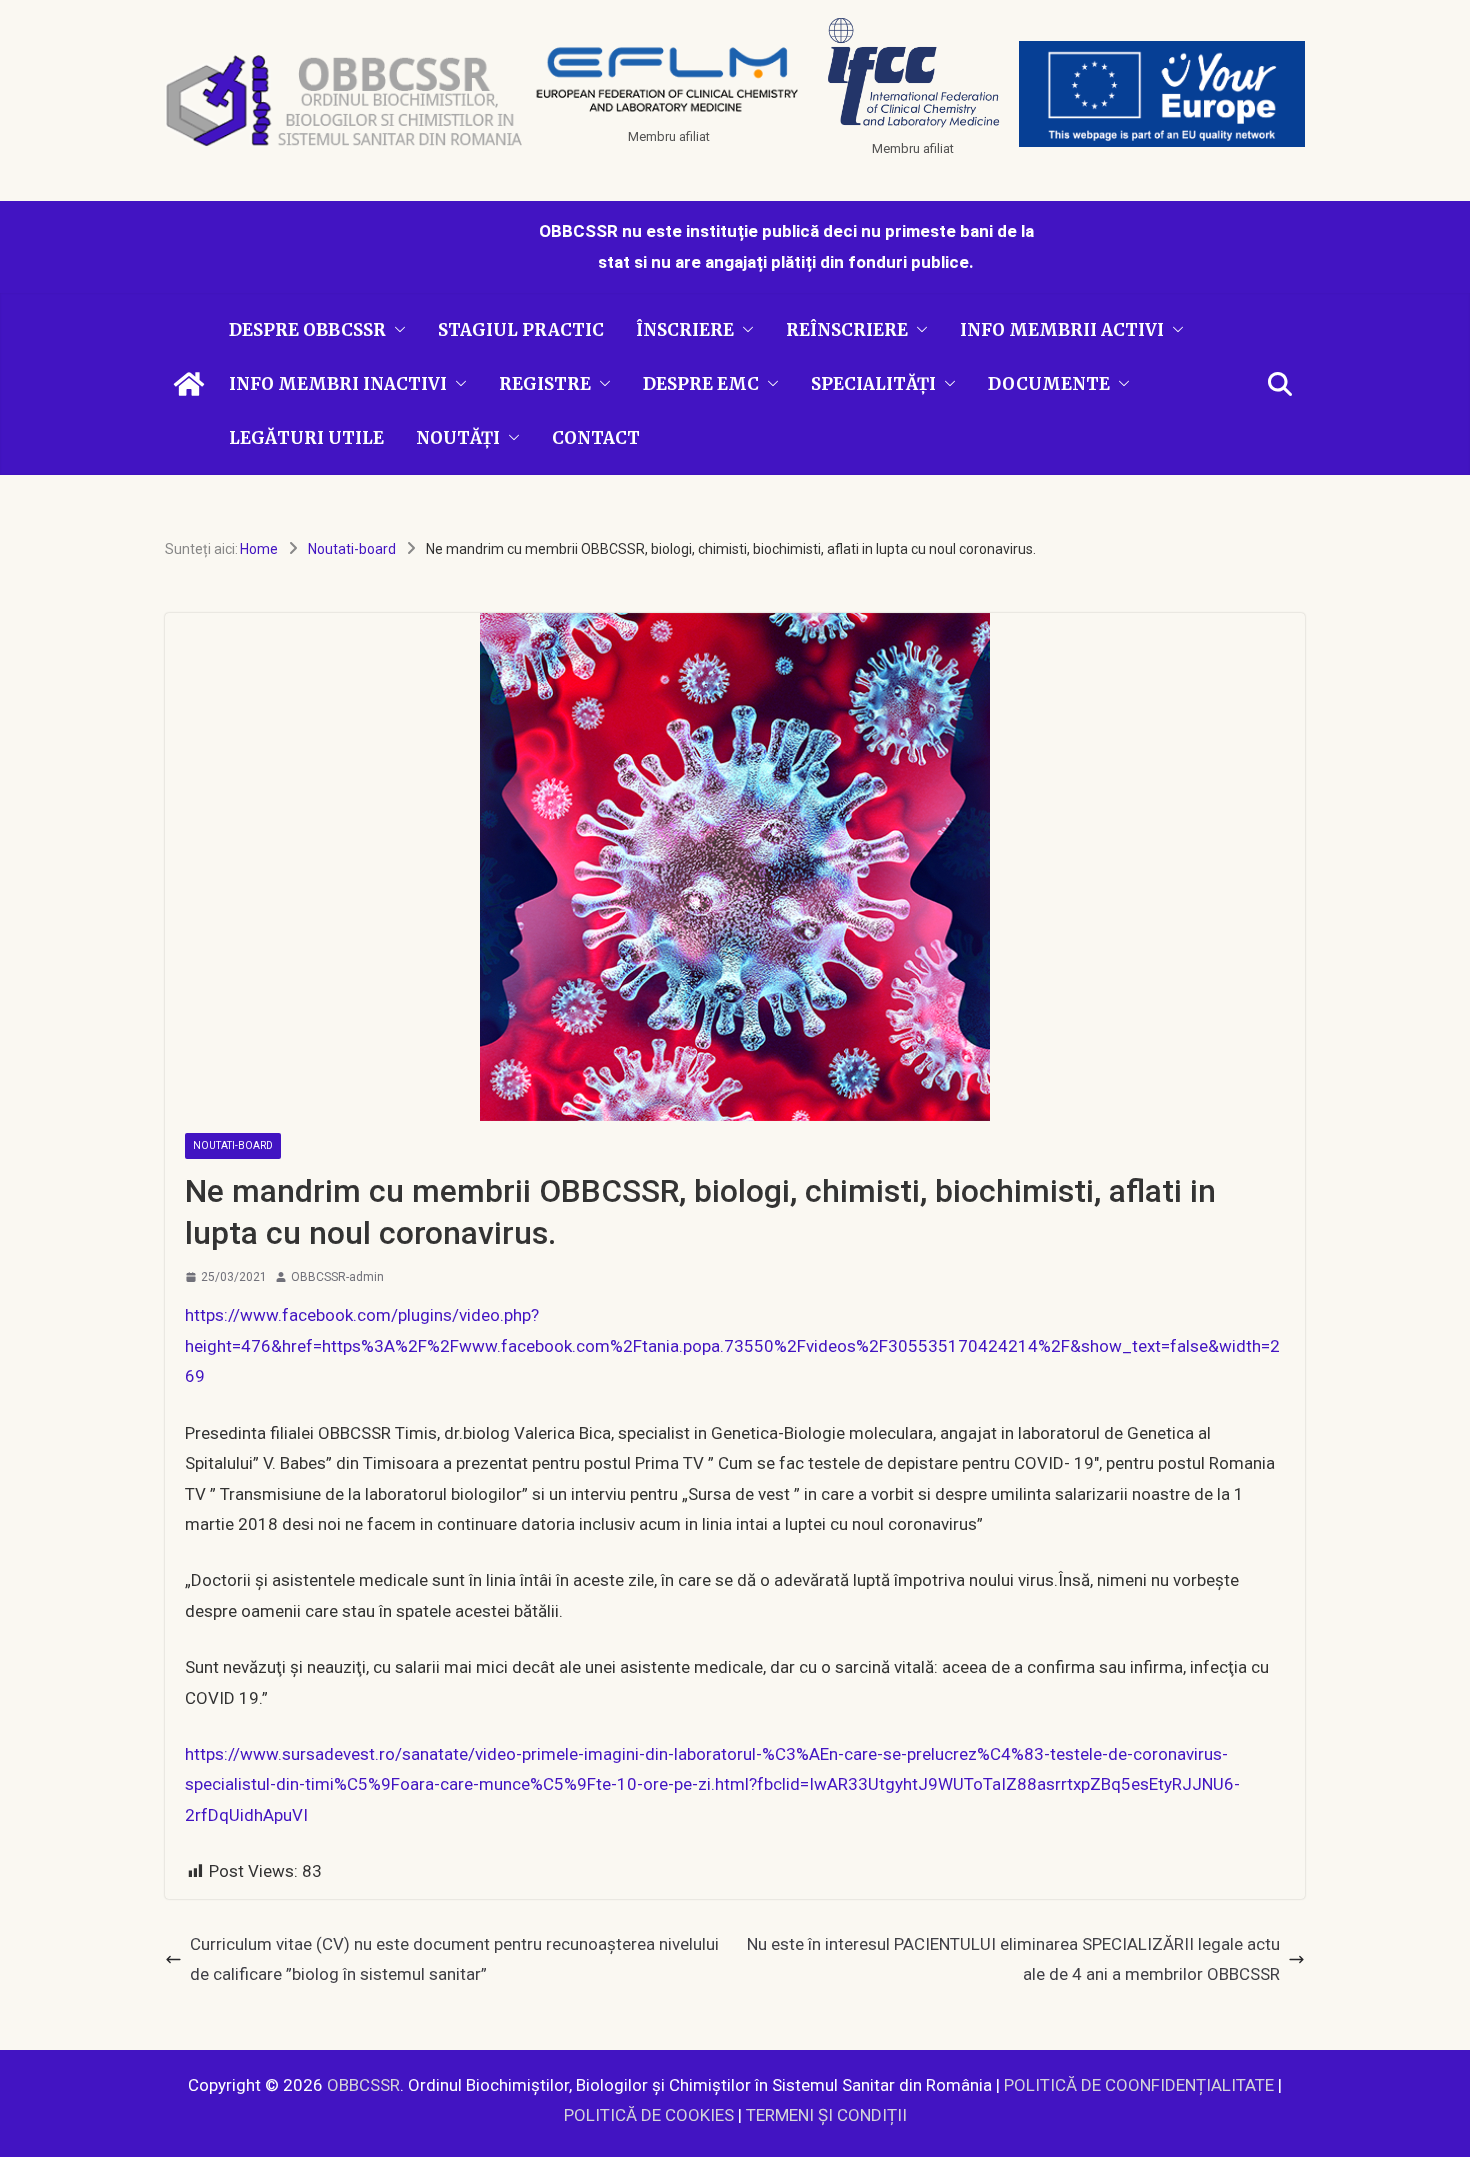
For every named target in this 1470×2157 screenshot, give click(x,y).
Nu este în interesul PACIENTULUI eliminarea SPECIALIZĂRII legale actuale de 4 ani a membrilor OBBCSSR (1013, 1959)
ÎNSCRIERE (685, 330)
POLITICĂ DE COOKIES (649, 2115)
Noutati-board (233, 1145)
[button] (396, 330)
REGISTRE (545, 384)
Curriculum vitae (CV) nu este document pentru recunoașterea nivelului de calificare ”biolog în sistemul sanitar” (454, 1959)
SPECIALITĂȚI (873, 384)
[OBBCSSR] (189, 384)
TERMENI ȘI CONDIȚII (826, 2115)
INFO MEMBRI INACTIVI (338, 384)
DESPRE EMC (701, 384)
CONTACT (596, 438)
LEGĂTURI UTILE (306, 438)
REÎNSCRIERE (847, 330)
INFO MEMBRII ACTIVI (1062, 330)
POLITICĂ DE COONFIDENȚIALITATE (1139, 2085)
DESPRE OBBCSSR (307, 330)
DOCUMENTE (1049, 384)
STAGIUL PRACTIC (521, 330)
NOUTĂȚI (458, 438)
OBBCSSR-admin (337, 1277)
